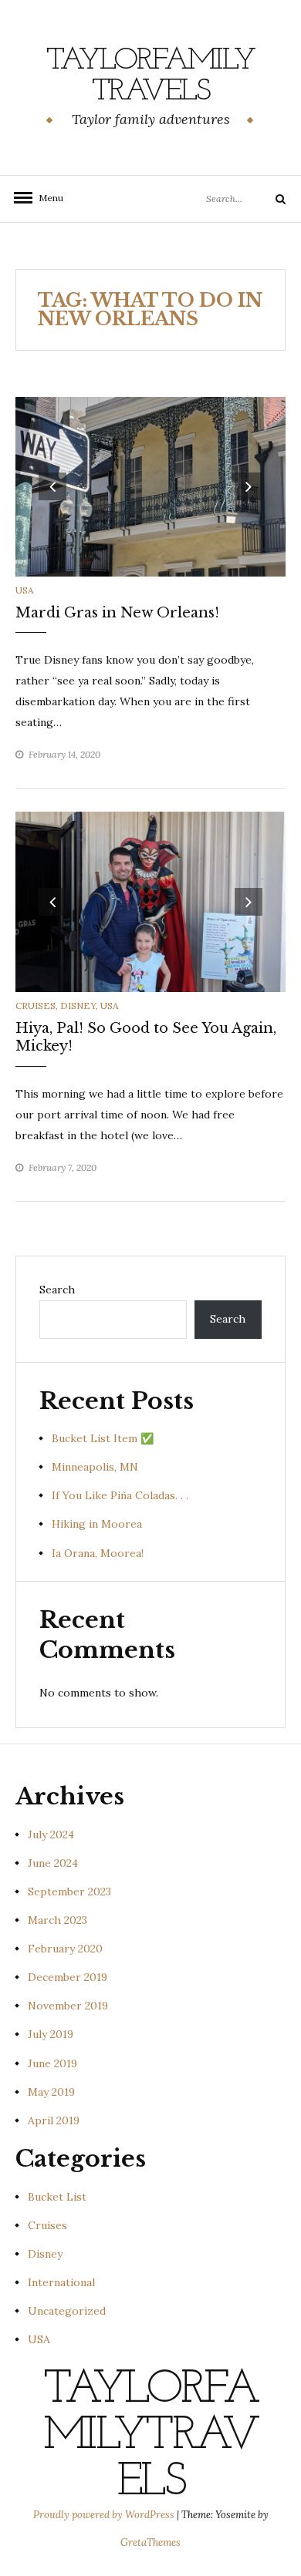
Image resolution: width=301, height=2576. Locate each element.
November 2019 (68, 2006)
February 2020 (65, 1949)
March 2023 (57, 1920)
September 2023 (69, 1892)
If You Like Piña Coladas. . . (120, 1495)
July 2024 (51, 1834)
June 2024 (53, 1863)
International (61, 2282)
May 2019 (51, 2092)
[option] (150, 487)
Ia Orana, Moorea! (98, 1553)
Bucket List (57, 2197)
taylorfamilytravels (150, 76)
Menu (46, 198)
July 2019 (51, 2034)
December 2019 (68, 1977)
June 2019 (52, 2063)
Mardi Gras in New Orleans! (117, 613)
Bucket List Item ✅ (103, 1438)
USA (25, 590)
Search (57, 1290)
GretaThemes (150, 2542)
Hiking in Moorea (97, 1524)
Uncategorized (67, 2311)
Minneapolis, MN (95, 1467)
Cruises (36, 1006)
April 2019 (54, 2120)
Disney (78, 1006)
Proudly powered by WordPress (105, 2515)
